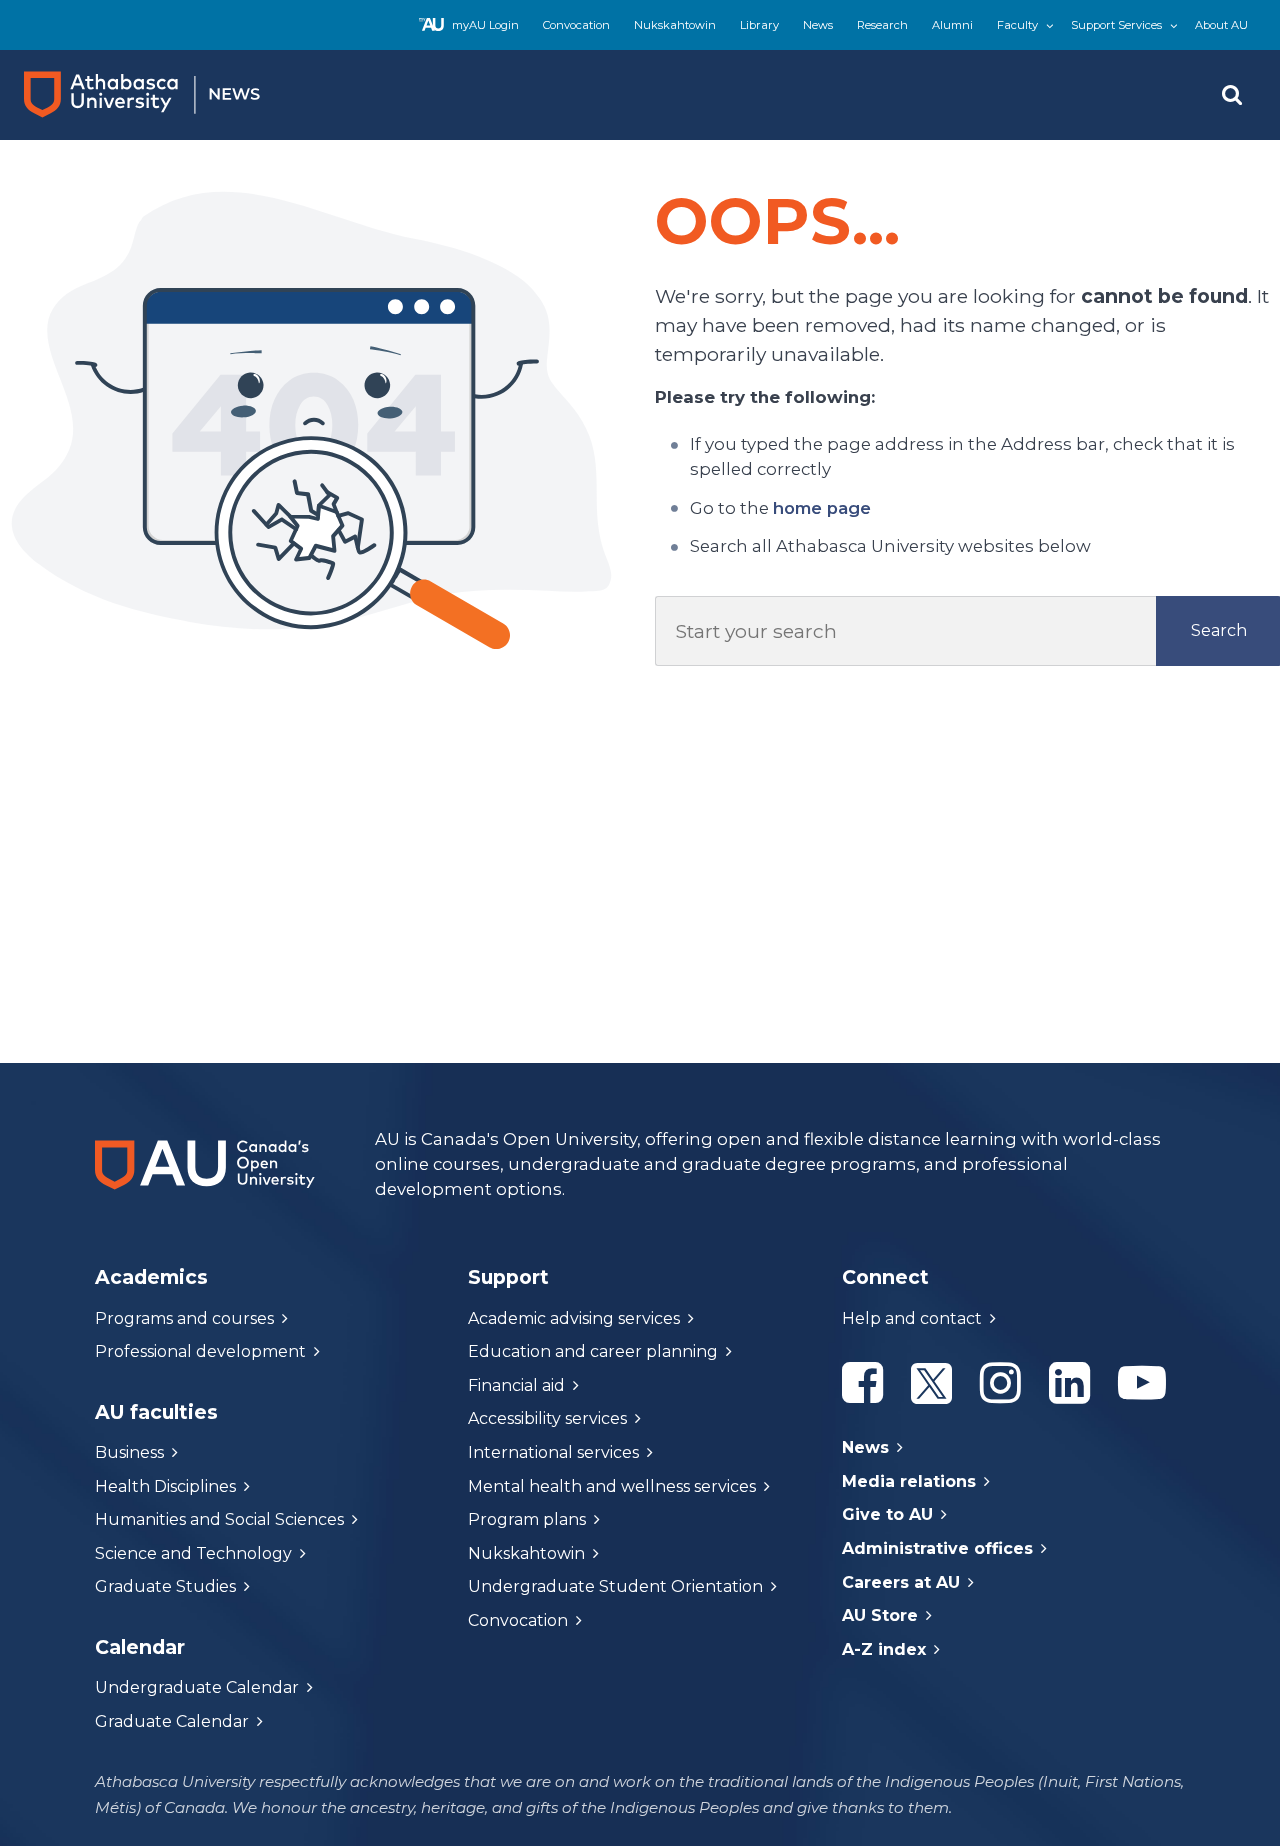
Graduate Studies (165, 1586)
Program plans (527, 1519)
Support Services (1116, 25)
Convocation (576, 25)
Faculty (1017, 25)
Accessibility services (547, 1418)
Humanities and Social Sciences (219, 1519)
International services (553, 1452)
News (818, 25)
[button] (1232, 95)
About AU (1221, 25)
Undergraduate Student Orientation (615, 1586)
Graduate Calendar (172, 1721)
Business (129, 1452)
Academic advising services (574, 1318)
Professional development (200, 1351)
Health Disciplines (165, 1486)
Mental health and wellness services (612, 1486)
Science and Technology (193, 1553)
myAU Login (485, 25)
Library (759, 25)
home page (822, 508)
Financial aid (516, 1385)
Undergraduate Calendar (197, 1687)
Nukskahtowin (675, 25)
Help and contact (912, 1318)
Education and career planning (593, 1351)
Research (882, 25)
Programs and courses (184, 1318)
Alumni (952, 25)
